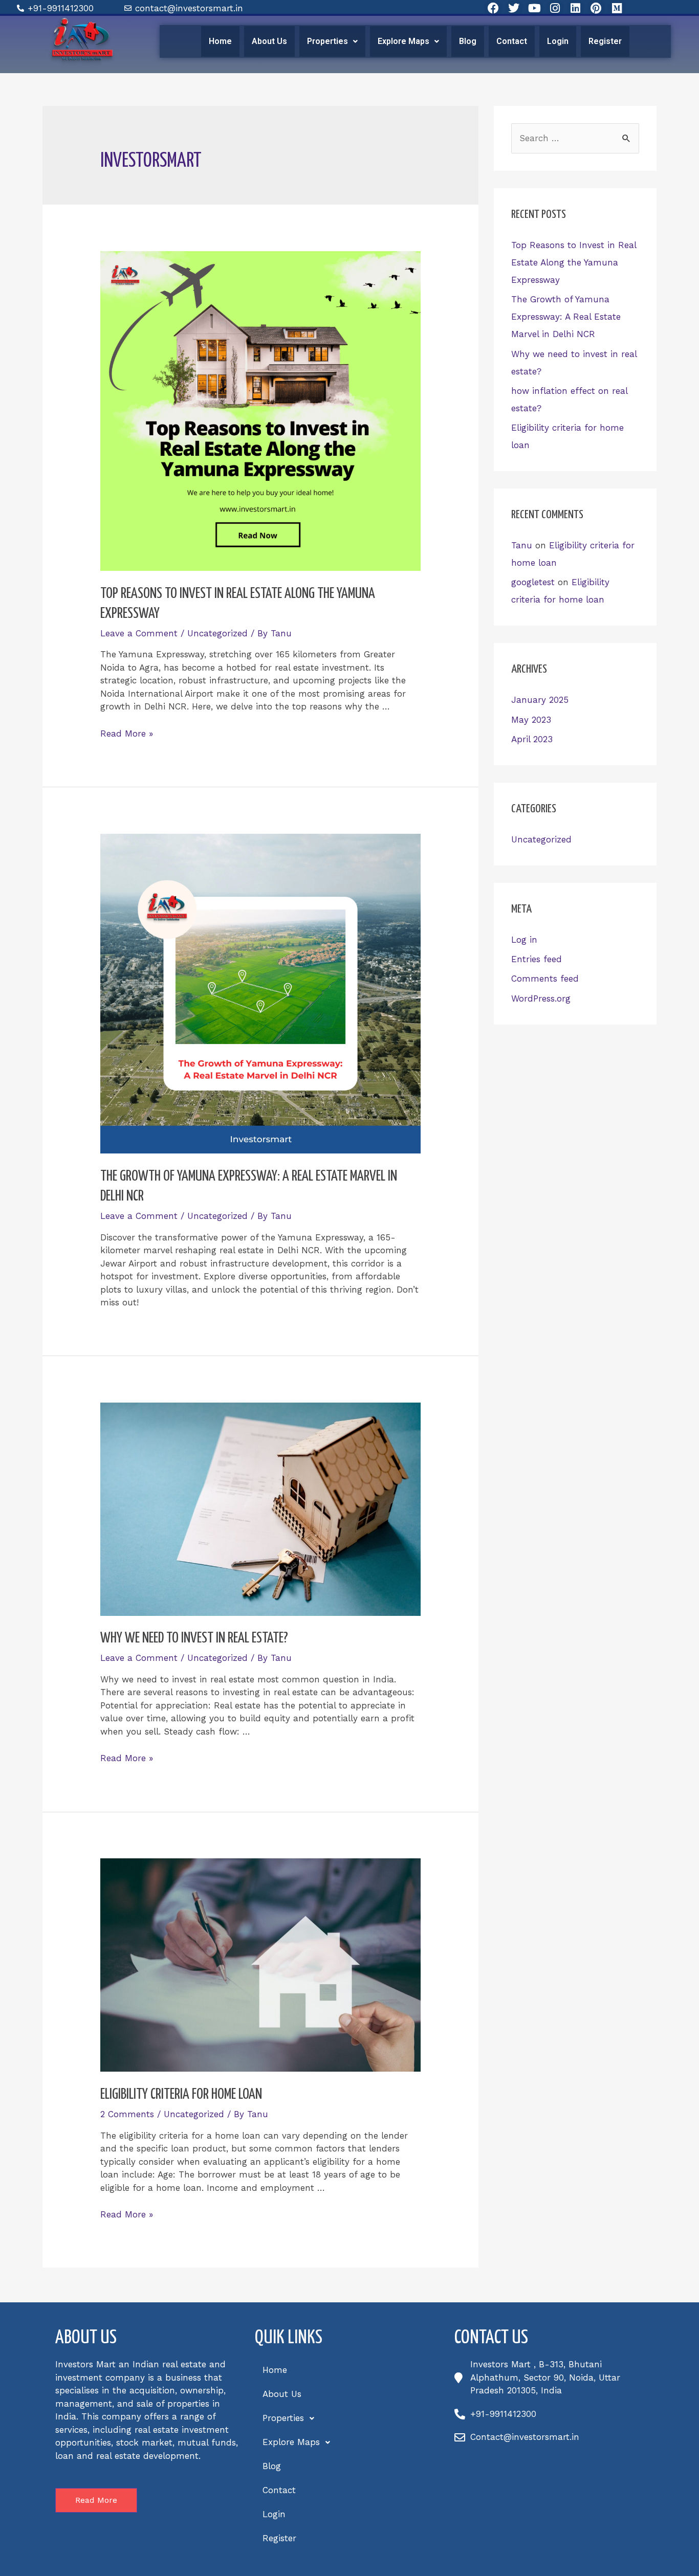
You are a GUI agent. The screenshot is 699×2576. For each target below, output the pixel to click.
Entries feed (537, 959)
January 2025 (540, 700)
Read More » (127, 734)
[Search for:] (575, 138)
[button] (332, 41)
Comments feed (545, 979)
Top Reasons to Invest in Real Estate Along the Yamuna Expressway (574, 262)
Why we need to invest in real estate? (194, 1638)
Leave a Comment (139, 633)
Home (220, 41)
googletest (533, 582)
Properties (327, 41)
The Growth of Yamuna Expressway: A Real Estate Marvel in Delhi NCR (566, 317)
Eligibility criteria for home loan (181, 2095)
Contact (512, 41)
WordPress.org (541, 998)
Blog (468, 41)
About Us (269, 41)
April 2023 (532, 739)
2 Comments (127, 2114)
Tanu (522, 545)
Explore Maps (403, 41)
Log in (524, 940)
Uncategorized (217, 633)
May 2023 (531, 720)
